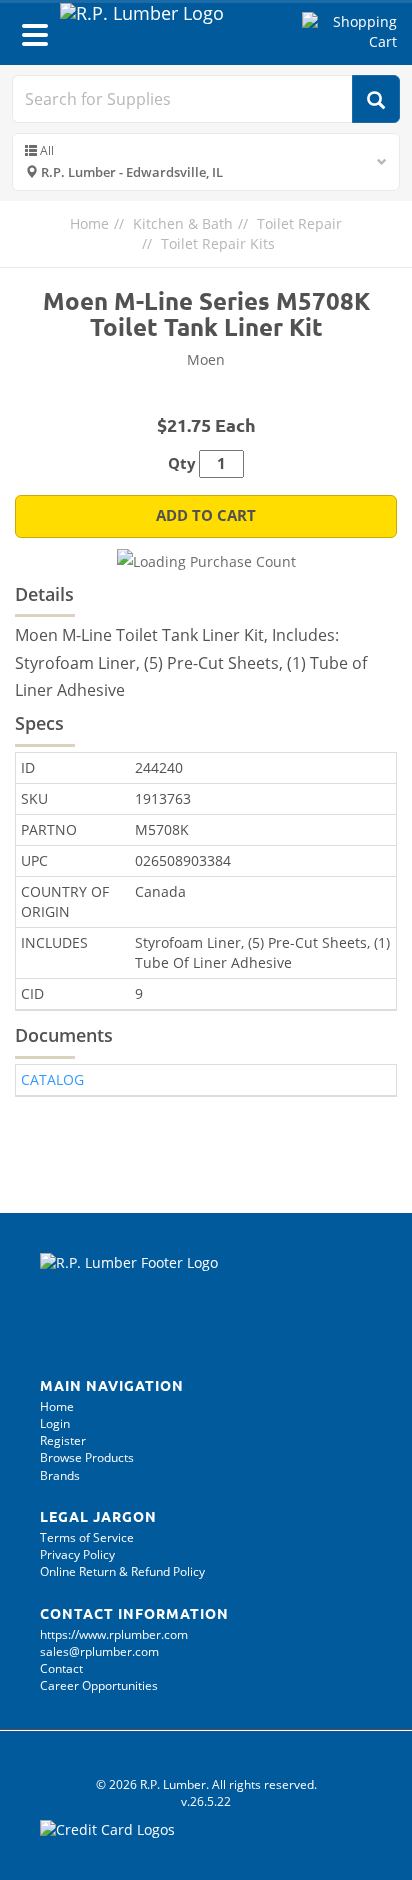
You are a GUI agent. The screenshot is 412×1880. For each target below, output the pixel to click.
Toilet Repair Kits (218, 243)
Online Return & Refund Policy (122, 1571)
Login (55, 1423)
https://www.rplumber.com (114, 1634)
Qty (182, 463)
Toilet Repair (299, 223)
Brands (60, 1475)
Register (63, 1440)
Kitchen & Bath (183, 223)
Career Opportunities (99, 1685)
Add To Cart (206, 515)
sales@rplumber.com (99, 1651)
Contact (61, 1668)
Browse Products (87, 1457)
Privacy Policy (77, 1554)
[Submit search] (376, 99)
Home (89, 223)
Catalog (52, 1079)
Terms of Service (87, 1537)
